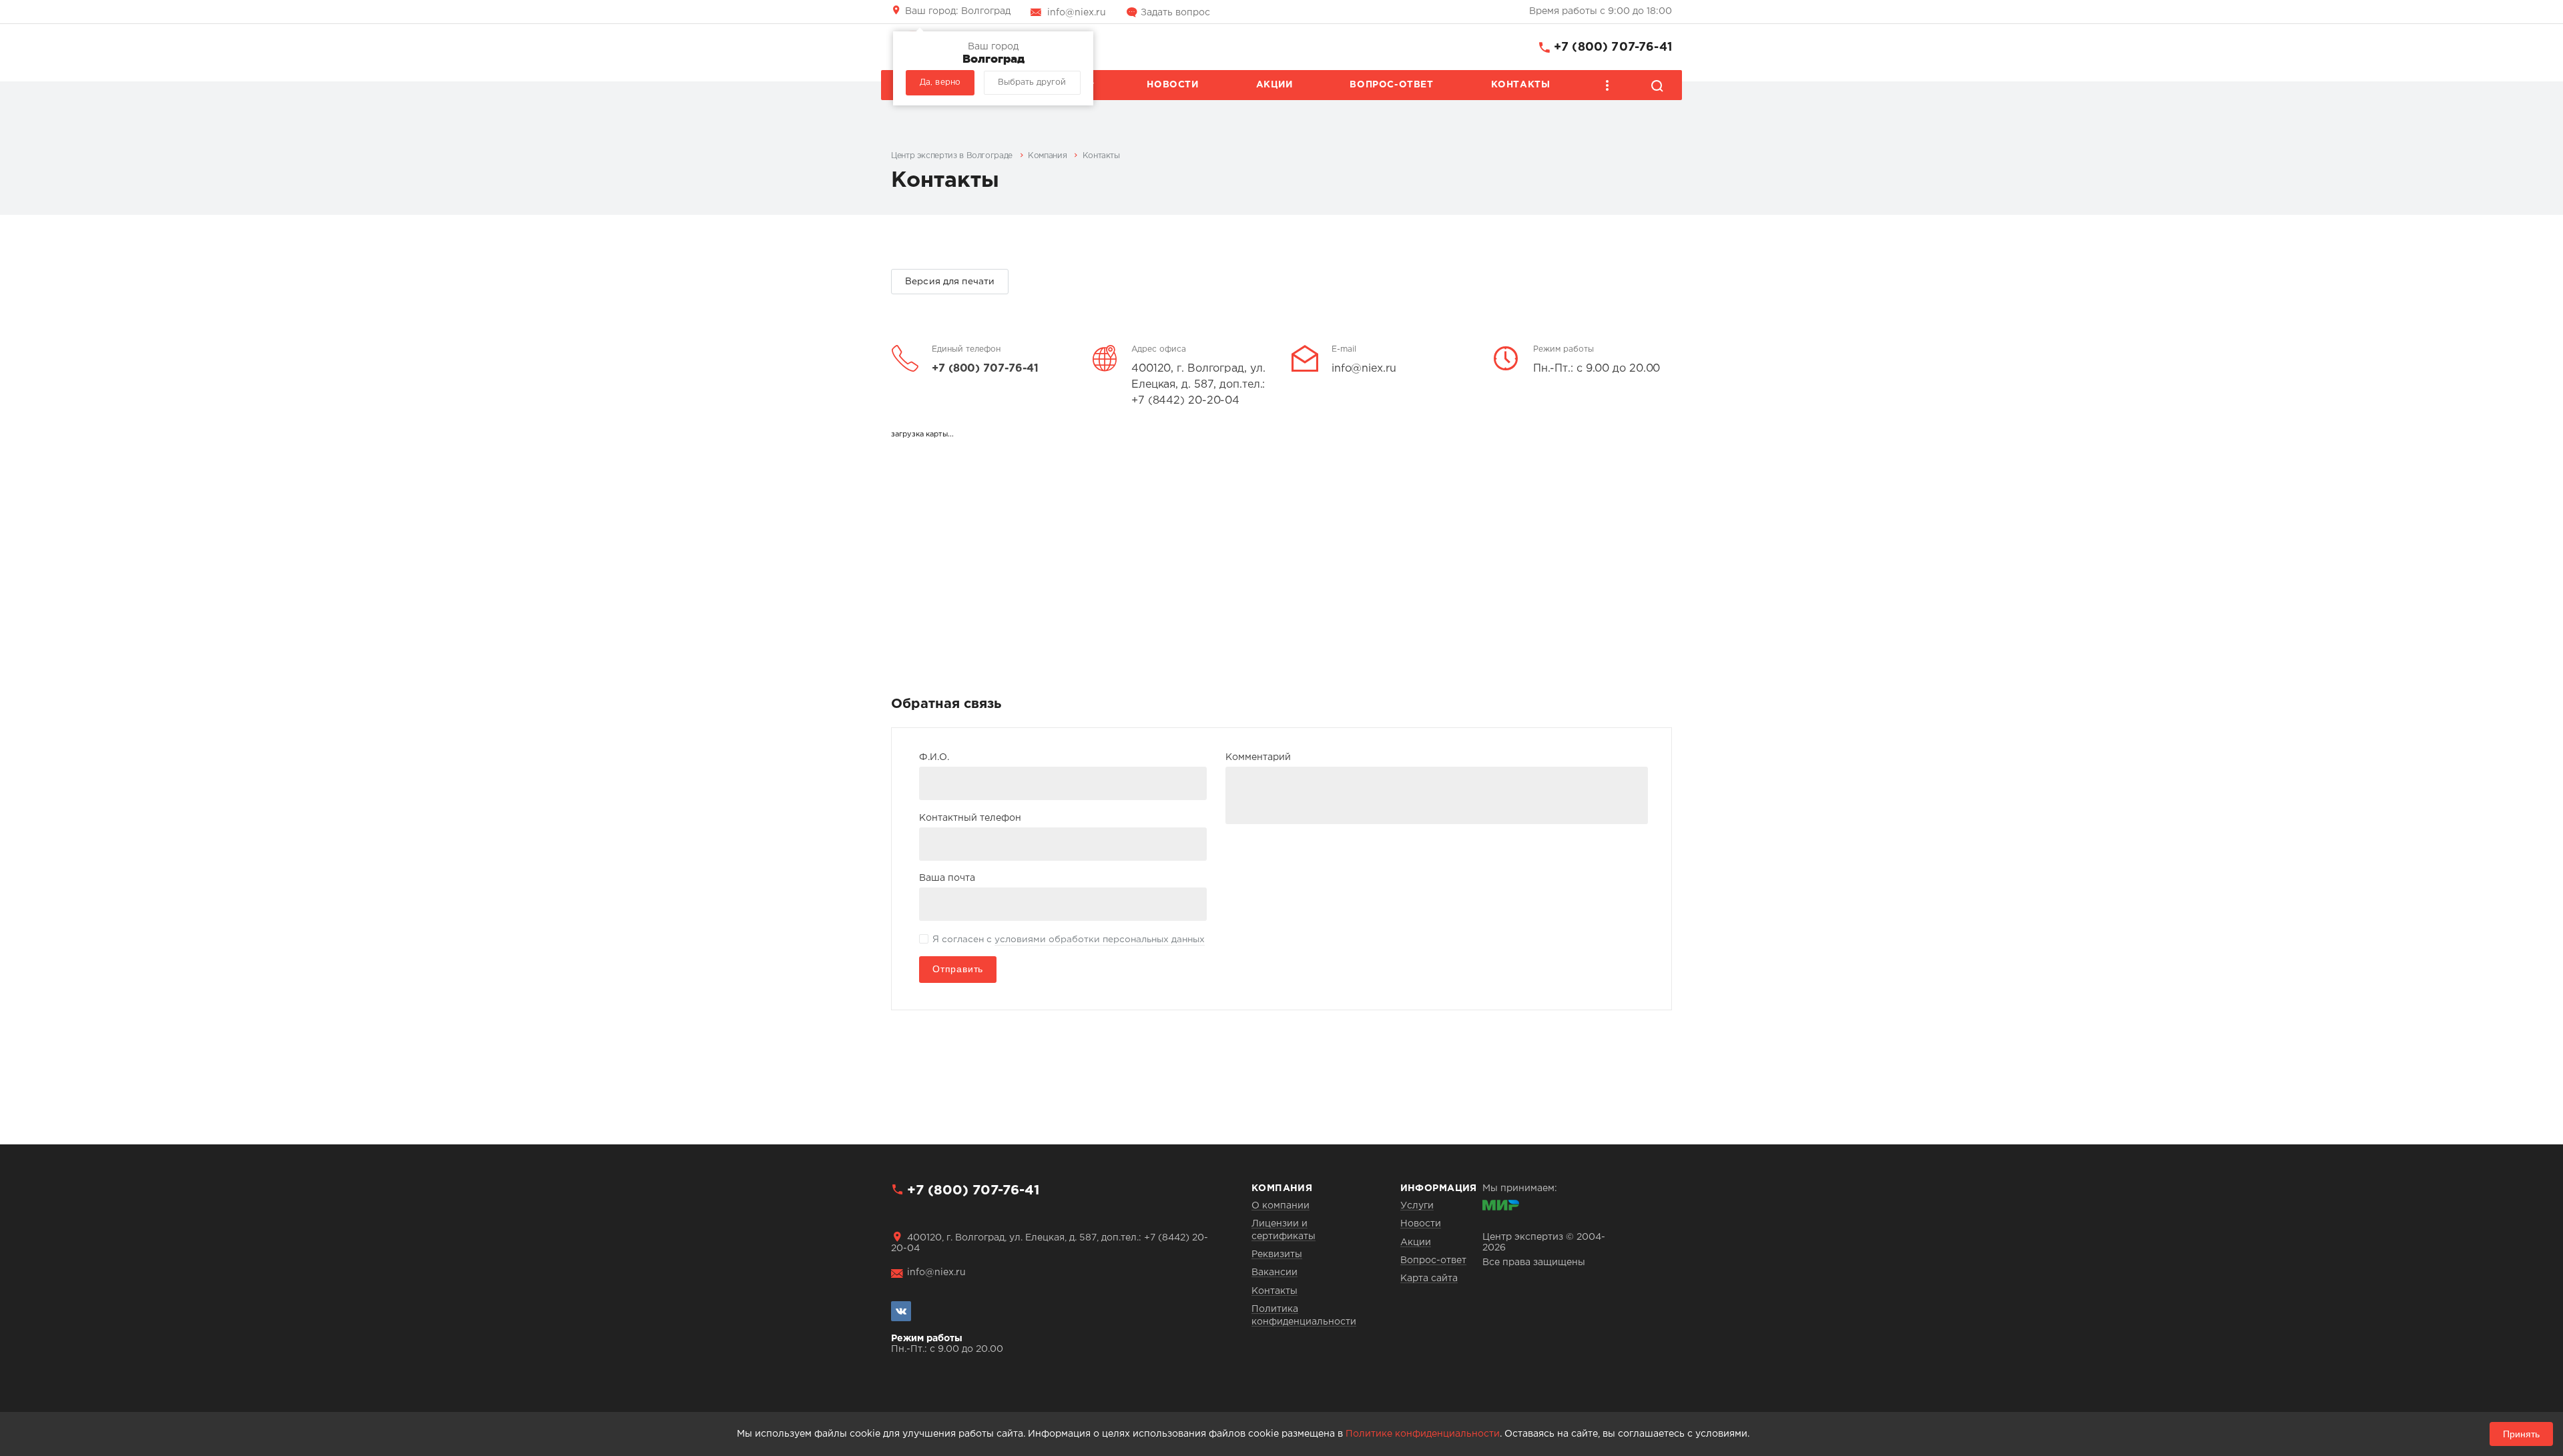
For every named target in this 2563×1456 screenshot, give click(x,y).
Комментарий (1258, 757)
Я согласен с (1069, 940)
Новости (1172, 85)
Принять (2521, 1434)
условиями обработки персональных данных (1100, 940)
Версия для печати (950, 282)
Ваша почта (947, 878)
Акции (1274, 85)
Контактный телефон (970, 818)
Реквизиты (1277, 1254)
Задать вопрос (1175, 13)
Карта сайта (1429, 1279)
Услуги (1417, 1206)
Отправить (958, 969)
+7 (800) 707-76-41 (1613, 47)
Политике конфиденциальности (1423, 1434)
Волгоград (958, 11)
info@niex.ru (1077, 13)
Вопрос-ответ (1391, 85)
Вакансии (1274, 1272)
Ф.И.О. (934, 757)
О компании (1280, 1206)
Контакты (1521, 85)
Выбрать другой (1032, 82)
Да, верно (940, 82)
